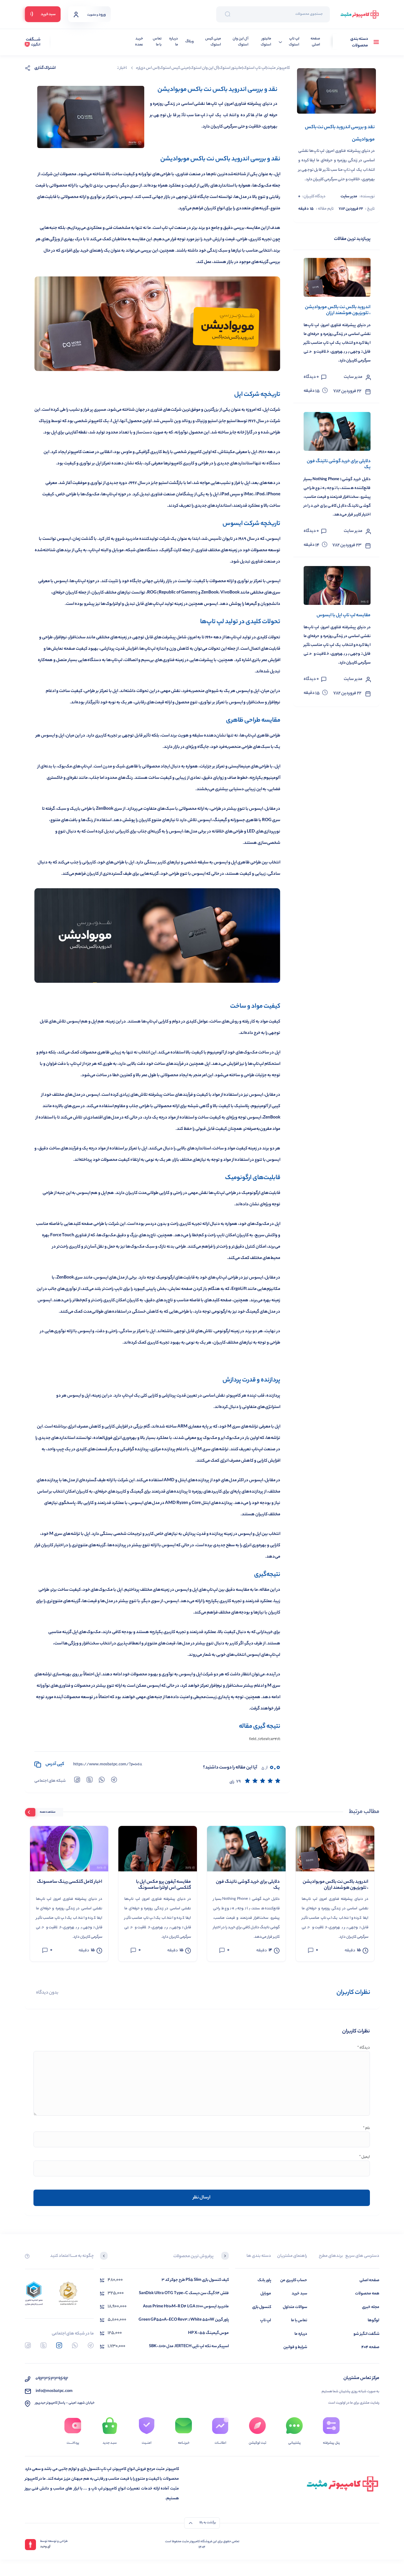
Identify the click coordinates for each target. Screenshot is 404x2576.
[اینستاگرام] (59, 2345)
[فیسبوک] (28, 2345)
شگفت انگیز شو (366, 2334)
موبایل (266, 2294)
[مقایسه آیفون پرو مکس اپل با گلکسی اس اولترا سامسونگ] (158, 1849)
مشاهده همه (48, 1812)
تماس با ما (157, 42)
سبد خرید (299, 2294)
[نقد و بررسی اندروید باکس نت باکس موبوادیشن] (336, 91)
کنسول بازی (262, 2307)
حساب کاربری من (294, 2280)
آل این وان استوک (240, 42)
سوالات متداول (295, 2307)
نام (366, 2129)
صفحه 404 (370, 2347)
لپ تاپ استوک (294, 42)
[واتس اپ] (75, 2345)
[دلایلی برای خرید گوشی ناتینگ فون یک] (337, 431)
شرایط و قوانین (295, 2347)
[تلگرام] (91, 2345)
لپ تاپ (266, 2320)
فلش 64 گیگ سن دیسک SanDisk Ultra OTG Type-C (184, 2293)
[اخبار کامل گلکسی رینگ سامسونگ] (69, 1849)
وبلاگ (190, 42)
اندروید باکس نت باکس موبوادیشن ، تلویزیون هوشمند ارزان (338, 310)
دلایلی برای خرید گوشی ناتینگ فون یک (339, 465)
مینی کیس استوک (213, 42)
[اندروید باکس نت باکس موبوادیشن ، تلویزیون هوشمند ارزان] (337, 277)
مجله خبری (371, 2307)
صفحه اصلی (315, 42)
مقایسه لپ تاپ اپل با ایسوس (344, 616)
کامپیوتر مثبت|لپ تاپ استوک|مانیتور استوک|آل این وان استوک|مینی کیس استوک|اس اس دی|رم (213, 68)
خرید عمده (139, 42)
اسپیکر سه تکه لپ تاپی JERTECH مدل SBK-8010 (189, 2346)
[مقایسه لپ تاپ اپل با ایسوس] (337, 585)
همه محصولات (367, 2294)
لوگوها (374, 2320)
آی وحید (45, 2547)
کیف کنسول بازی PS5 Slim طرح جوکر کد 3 (195, 2280)
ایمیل (365, 2157)
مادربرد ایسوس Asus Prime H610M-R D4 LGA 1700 (186, 2307)
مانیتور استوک (266, 42)
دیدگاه (364, 2048)
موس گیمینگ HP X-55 (208, 2333)
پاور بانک (264, 2280)
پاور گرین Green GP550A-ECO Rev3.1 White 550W (184, 2320)
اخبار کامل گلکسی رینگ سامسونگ (70, 1882)
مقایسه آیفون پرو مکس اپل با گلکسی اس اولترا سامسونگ (163, 1885)
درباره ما (174, 42)
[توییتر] (43, 2345)
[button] (225, 2257)
